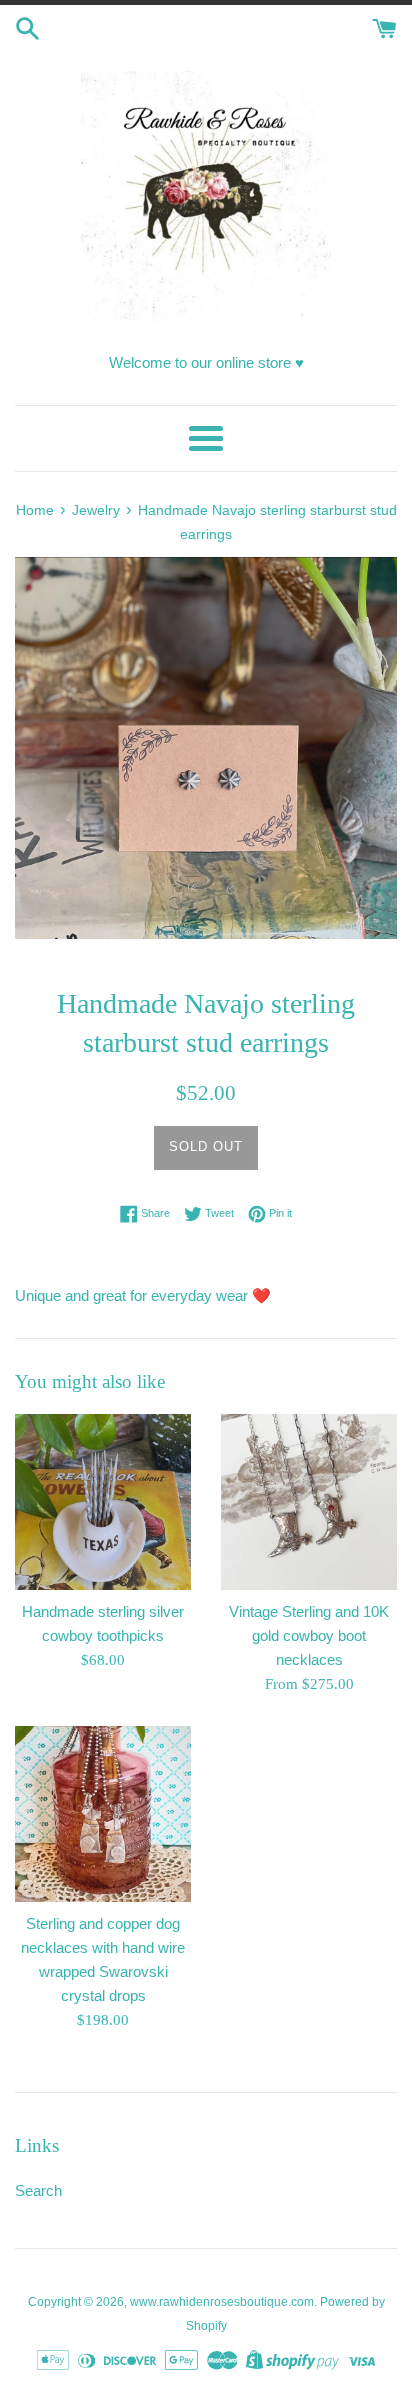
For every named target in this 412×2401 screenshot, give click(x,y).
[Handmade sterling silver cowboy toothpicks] (103, 1502)
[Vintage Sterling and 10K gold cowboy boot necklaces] (309, 1502)
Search (38, 2190)
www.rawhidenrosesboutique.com (222, 2302)
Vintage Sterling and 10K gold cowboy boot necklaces (309, 1635)
